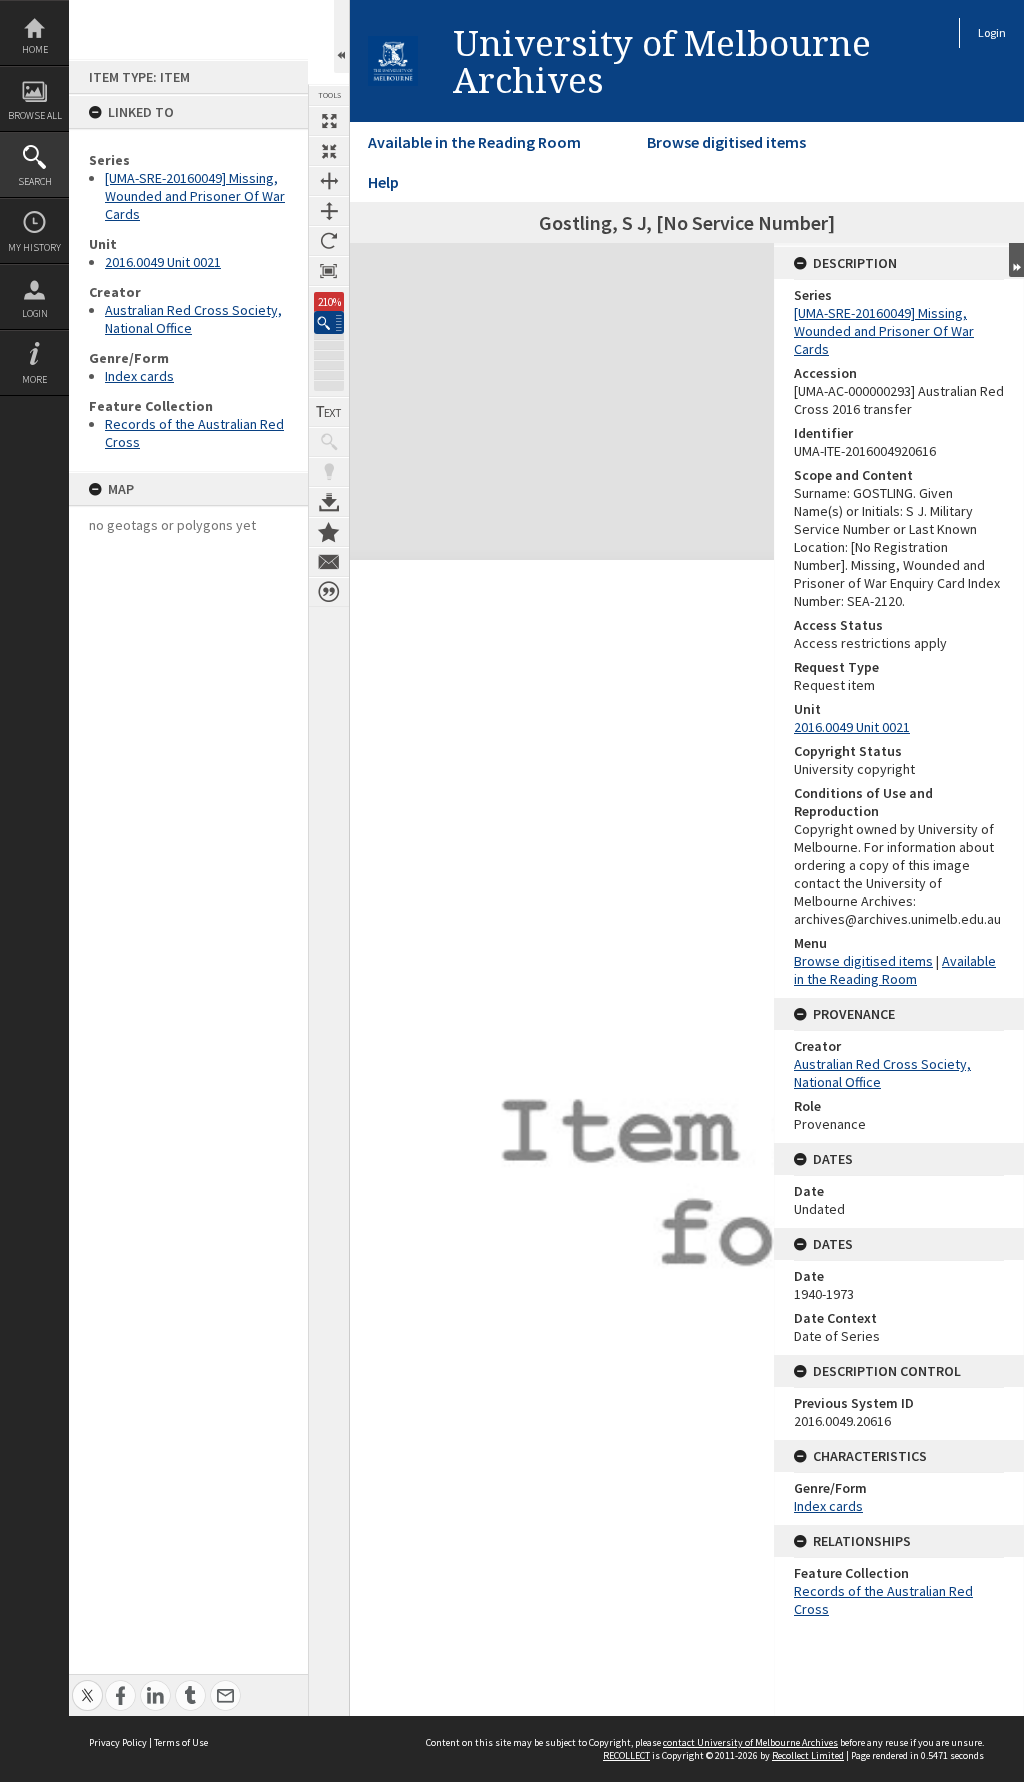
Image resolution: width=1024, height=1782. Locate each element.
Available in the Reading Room (474, 142)
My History (34, 247)
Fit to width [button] (329, 181)
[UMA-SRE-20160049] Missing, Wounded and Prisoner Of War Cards (195, 196)
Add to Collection (329, 532)
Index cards (139, 376)
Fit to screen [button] (329, 151)
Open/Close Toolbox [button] (341, 36)
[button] (329, 322)
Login (35, 313)
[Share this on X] (87, 1684)
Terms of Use (181, 1742)
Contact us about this (329, 562)
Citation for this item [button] (329, 592)
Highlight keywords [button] (329, 472)
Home (35, 49)
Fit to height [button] (329, 211)
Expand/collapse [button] (1016, 260)
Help (383, 182)
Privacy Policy (118, 1742)
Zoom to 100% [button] (329, 271)
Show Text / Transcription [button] (329, 412)
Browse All (35, 115)
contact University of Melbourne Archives (750, 1742)
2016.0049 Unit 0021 (163, 262)
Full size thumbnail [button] (329, 121)
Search (35, 181)
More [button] (34, 379)
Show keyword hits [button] (329, 442)
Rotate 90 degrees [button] (329, 241)
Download (329, 502)
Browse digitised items (726, 142)
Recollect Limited (808, 1755)
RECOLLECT (626, 1755)
